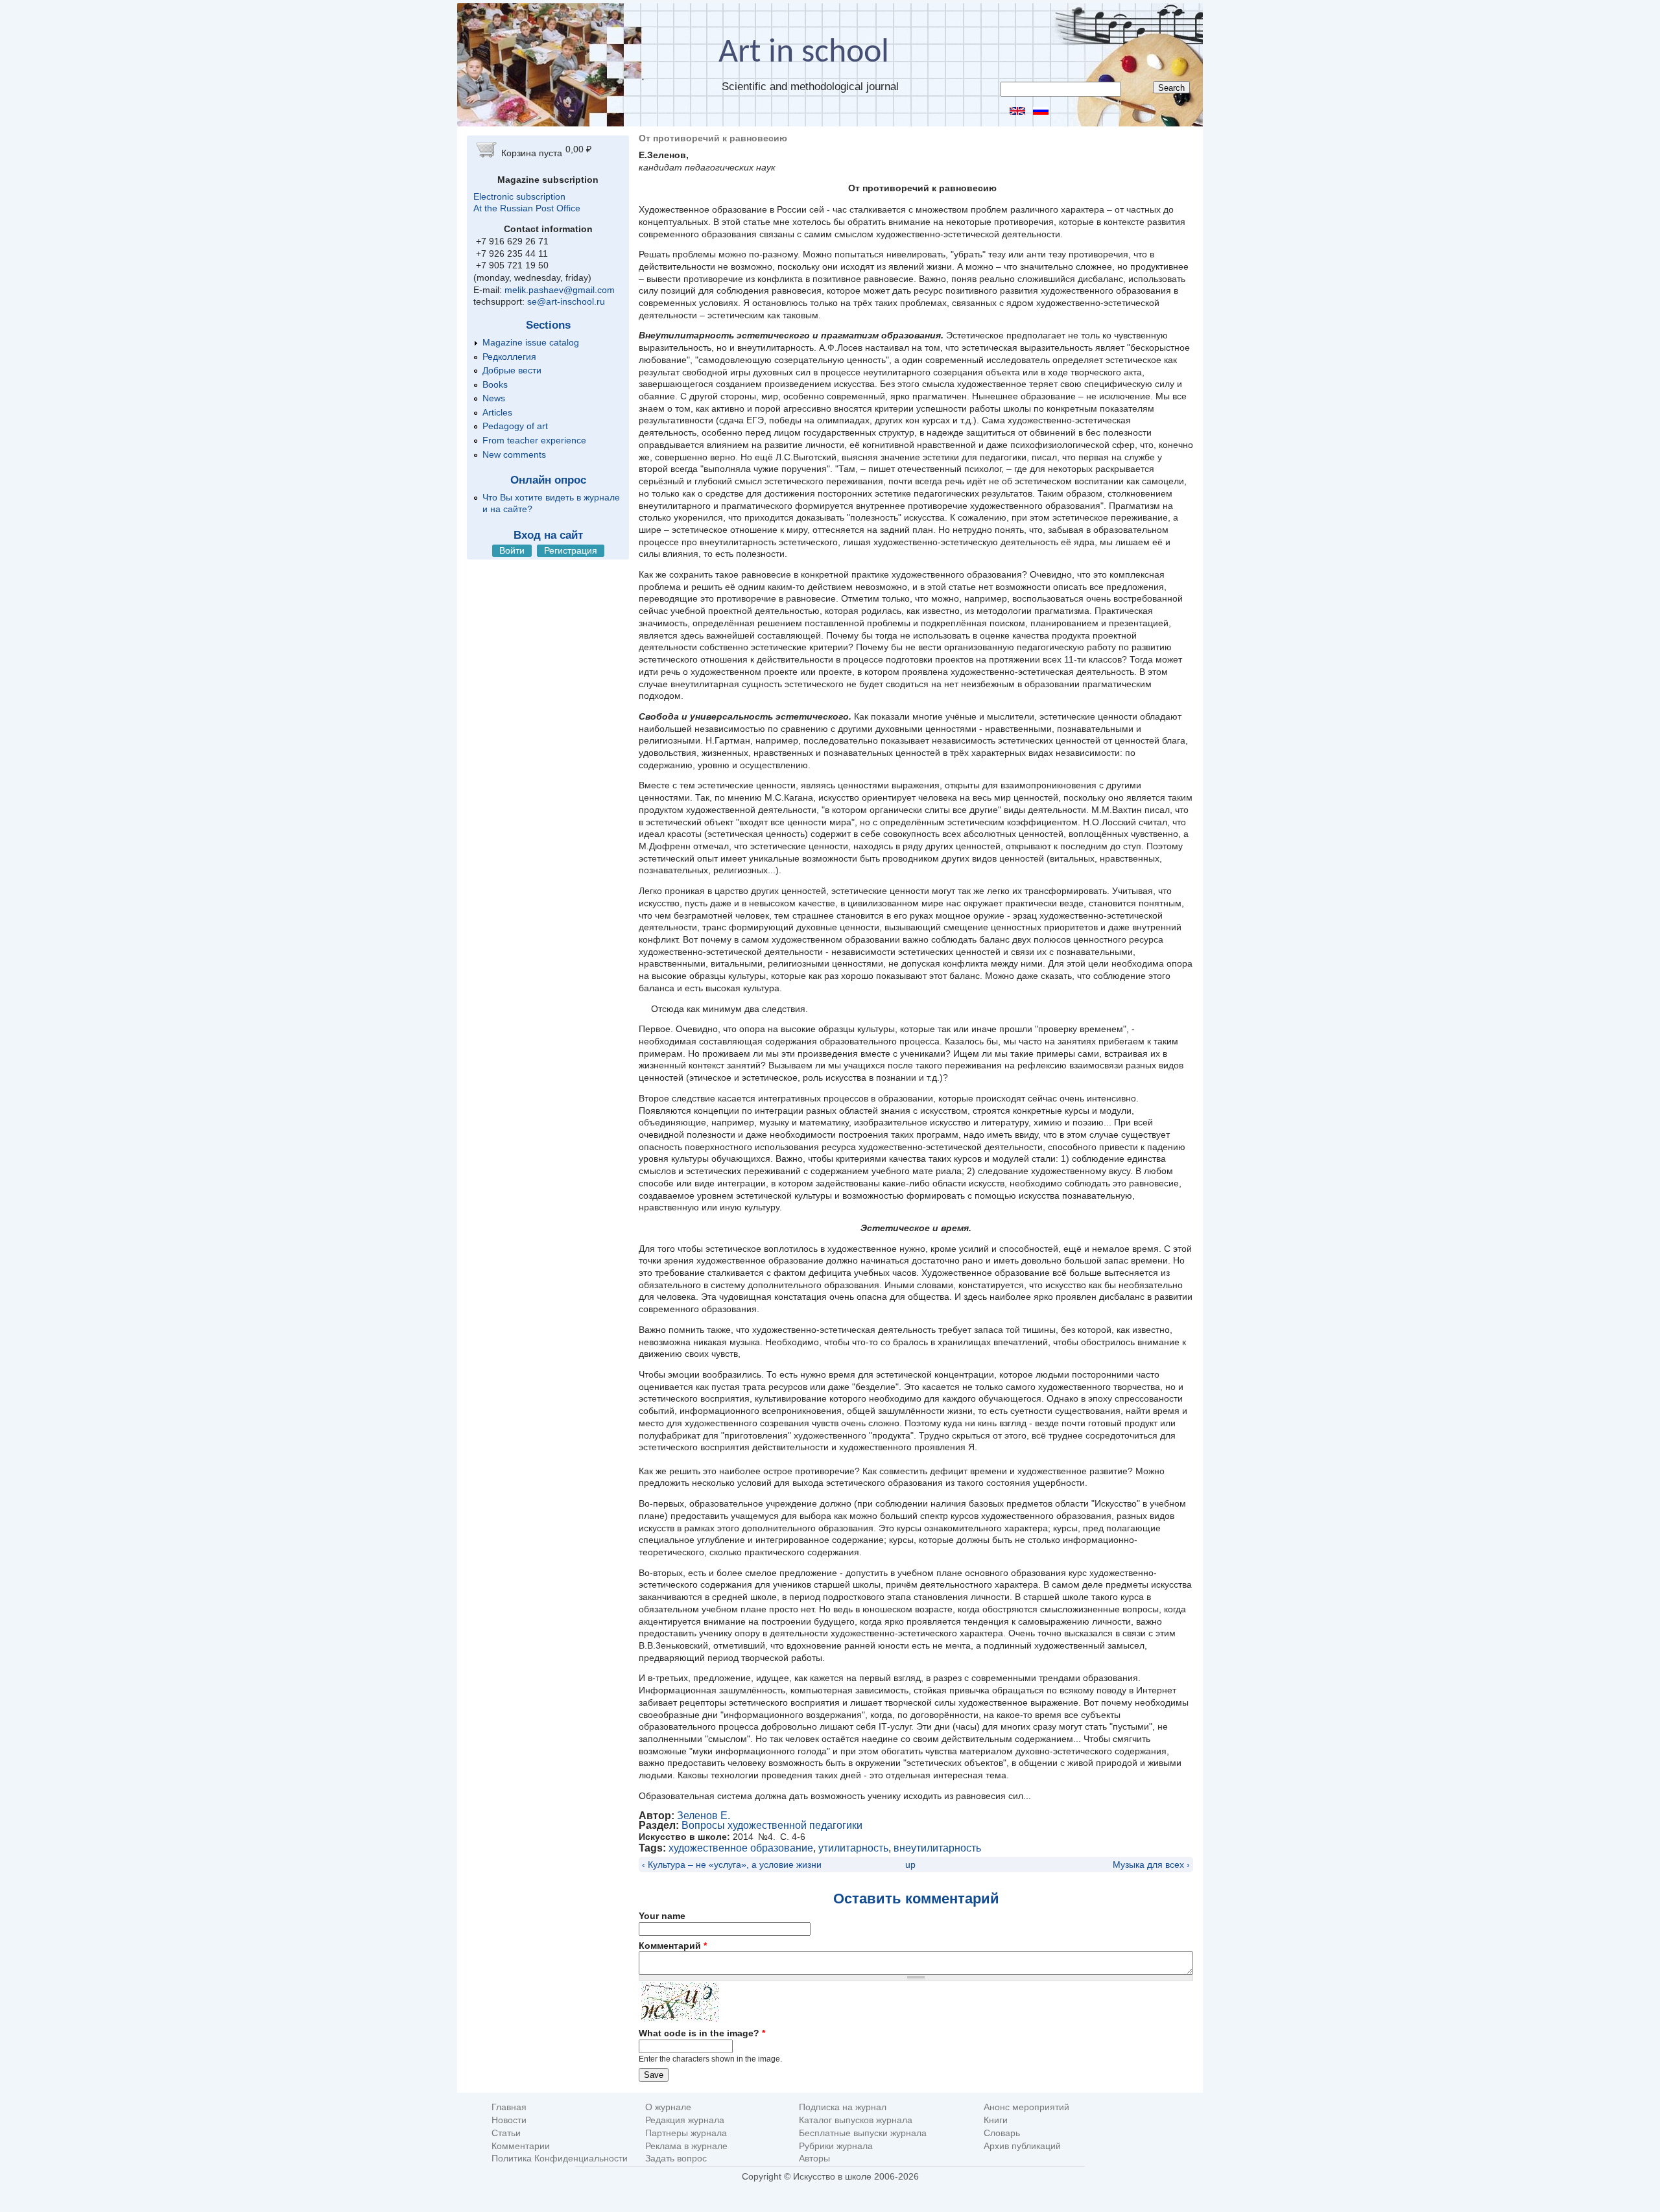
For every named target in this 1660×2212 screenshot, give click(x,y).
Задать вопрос (676, 2159)
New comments (514, 454)
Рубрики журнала (836, 2146)
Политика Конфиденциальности (560, 2159)
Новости (509, 2120)
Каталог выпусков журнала (856, 2120)
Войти (512, 550)
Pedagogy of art (515, 426)
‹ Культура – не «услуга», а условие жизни (732, 1865)
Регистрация (571, 550)
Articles (497, 412)
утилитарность (853, 1848)
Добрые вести (512, 370)
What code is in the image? (702, 2033)
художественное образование (741, 1848)
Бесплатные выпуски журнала (863, 2133)
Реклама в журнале (686, 2146)
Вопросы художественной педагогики (772, 1825)
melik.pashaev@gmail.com (560, 290)
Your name (662, 1916)
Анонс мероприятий (1026, 2107)
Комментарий (673, 1946)
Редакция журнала (685, 2120)
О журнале (668, 2107)
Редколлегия (509, 357)
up (910, 1865)
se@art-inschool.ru (566, 301)
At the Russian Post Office (527, 208)
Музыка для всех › (1151, 1865)
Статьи (506, 2133)
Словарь (1002, 2133)
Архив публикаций (1022, 2146)
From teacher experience (534, 440)
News (494, 398)
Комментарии (521, 2146)
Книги (996, 2120)
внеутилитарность (937, 1848)
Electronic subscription (519, 196)
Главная (509, 2107)
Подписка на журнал (843, 2107)
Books (495, 384)
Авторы (814, 2159)
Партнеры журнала (686, 2133)
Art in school (804, 53)
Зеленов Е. (704, 1816)
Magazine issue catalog (531, 342)
